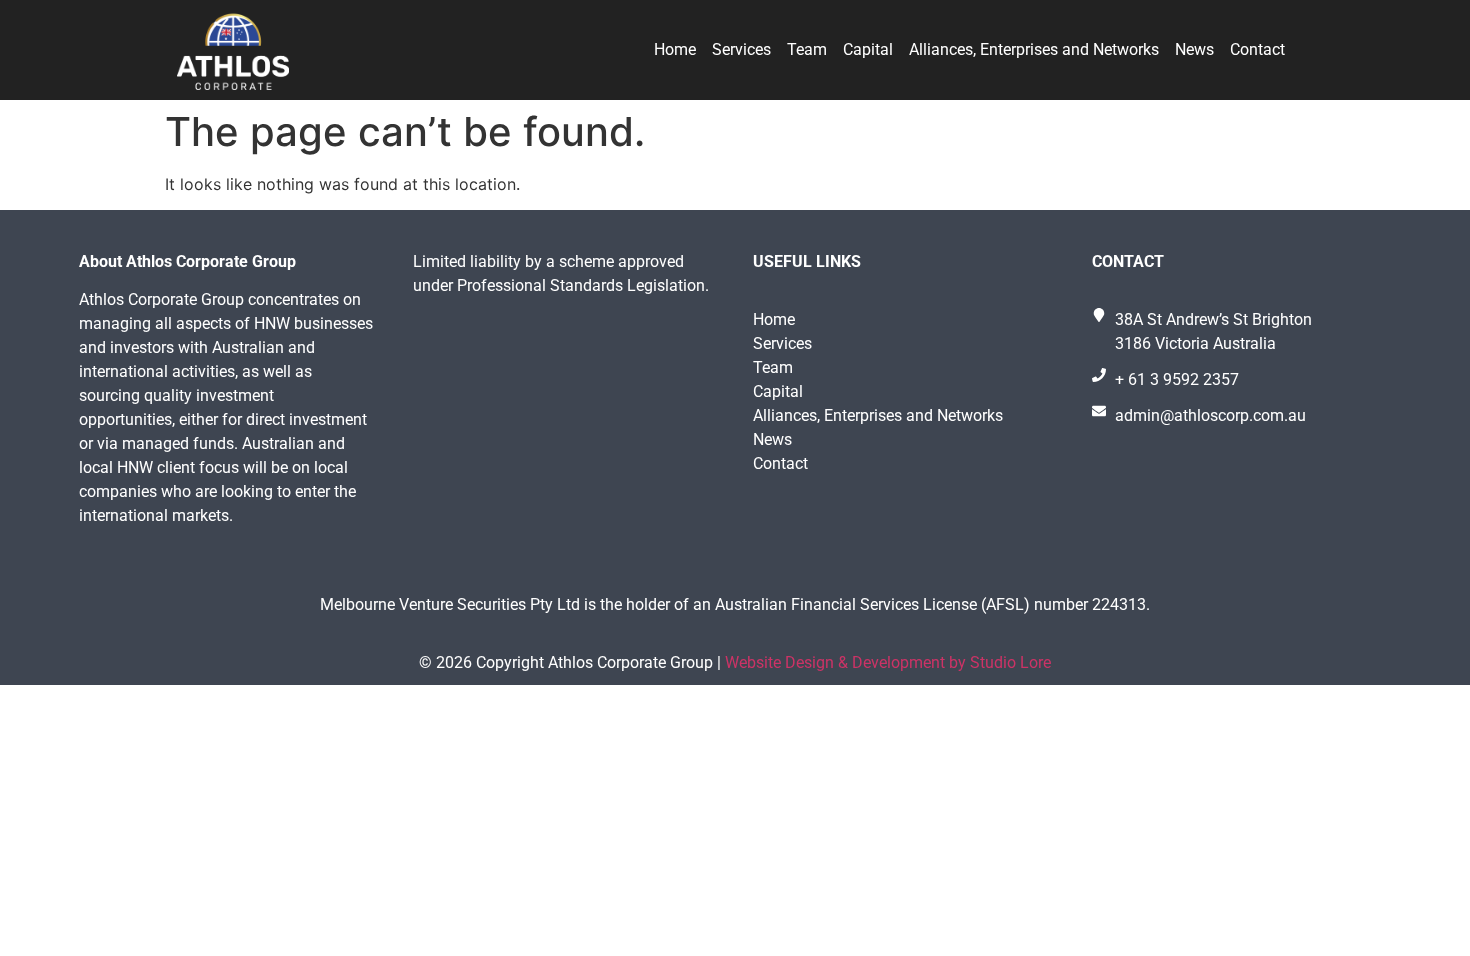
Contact (1257, 49)
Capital (868, 49)
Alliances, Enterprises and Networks (1034, 49)
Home (675, 49)
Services (741, 49)
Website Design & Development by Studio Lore (888, 662)
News (1194, 49)
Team (807, 49)
